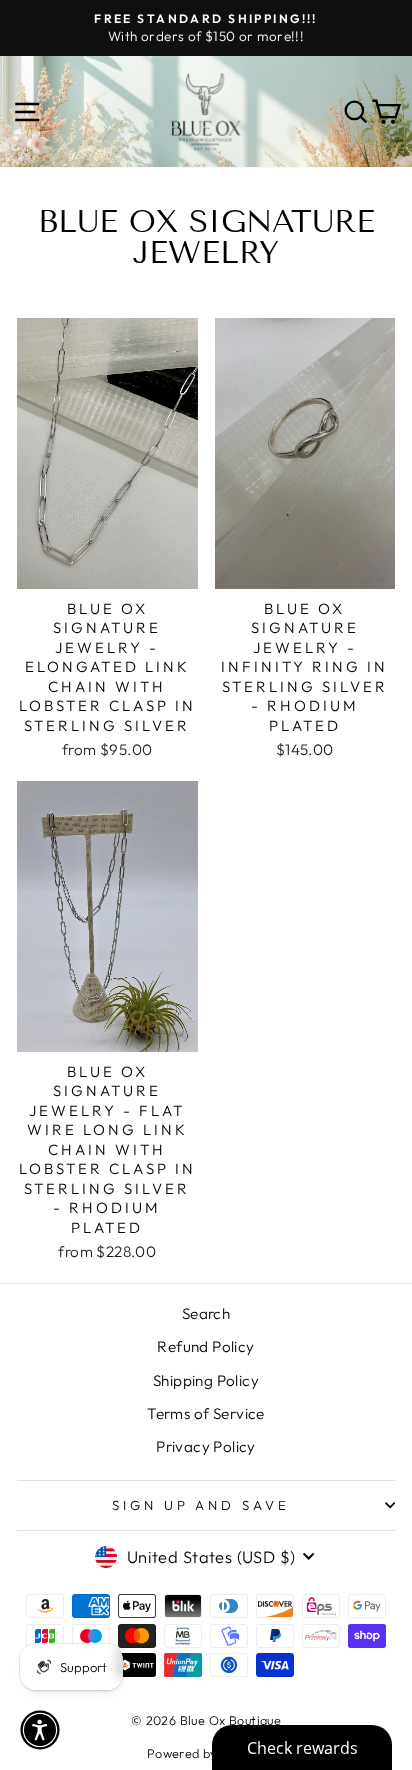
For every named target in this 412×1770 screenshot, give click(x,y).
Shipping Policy (206, 1380)
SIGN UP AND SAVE (201, 1505)
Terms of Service (206, 1413)
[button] (40, 1730)
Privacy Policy (206, 1446)
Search (206, 1313)
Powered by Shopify (206, 1753)
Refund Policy (205, 1346)
